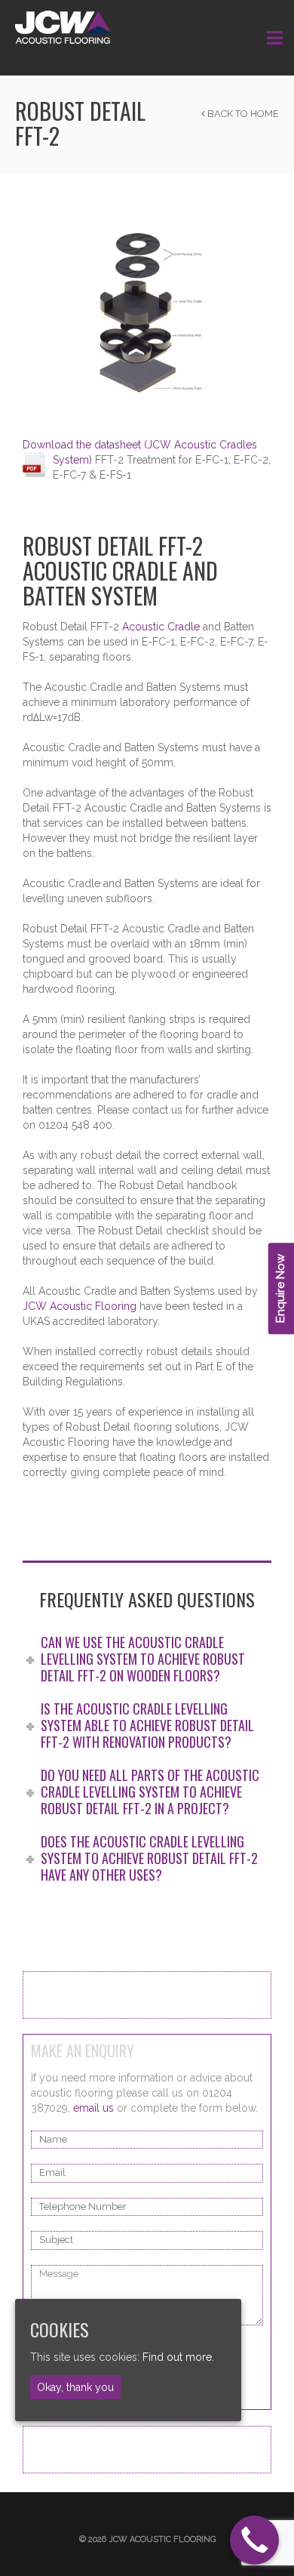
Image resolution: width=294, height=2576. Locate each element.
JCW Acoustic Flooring (80, 1306)
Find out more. (178, 2357)
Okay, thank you (75, 2387)
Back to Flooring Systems (97, 1995)
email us (93, 2108)
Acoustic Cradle (161, 627)
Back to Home (242, 114)
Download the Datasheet (94, 2449)
